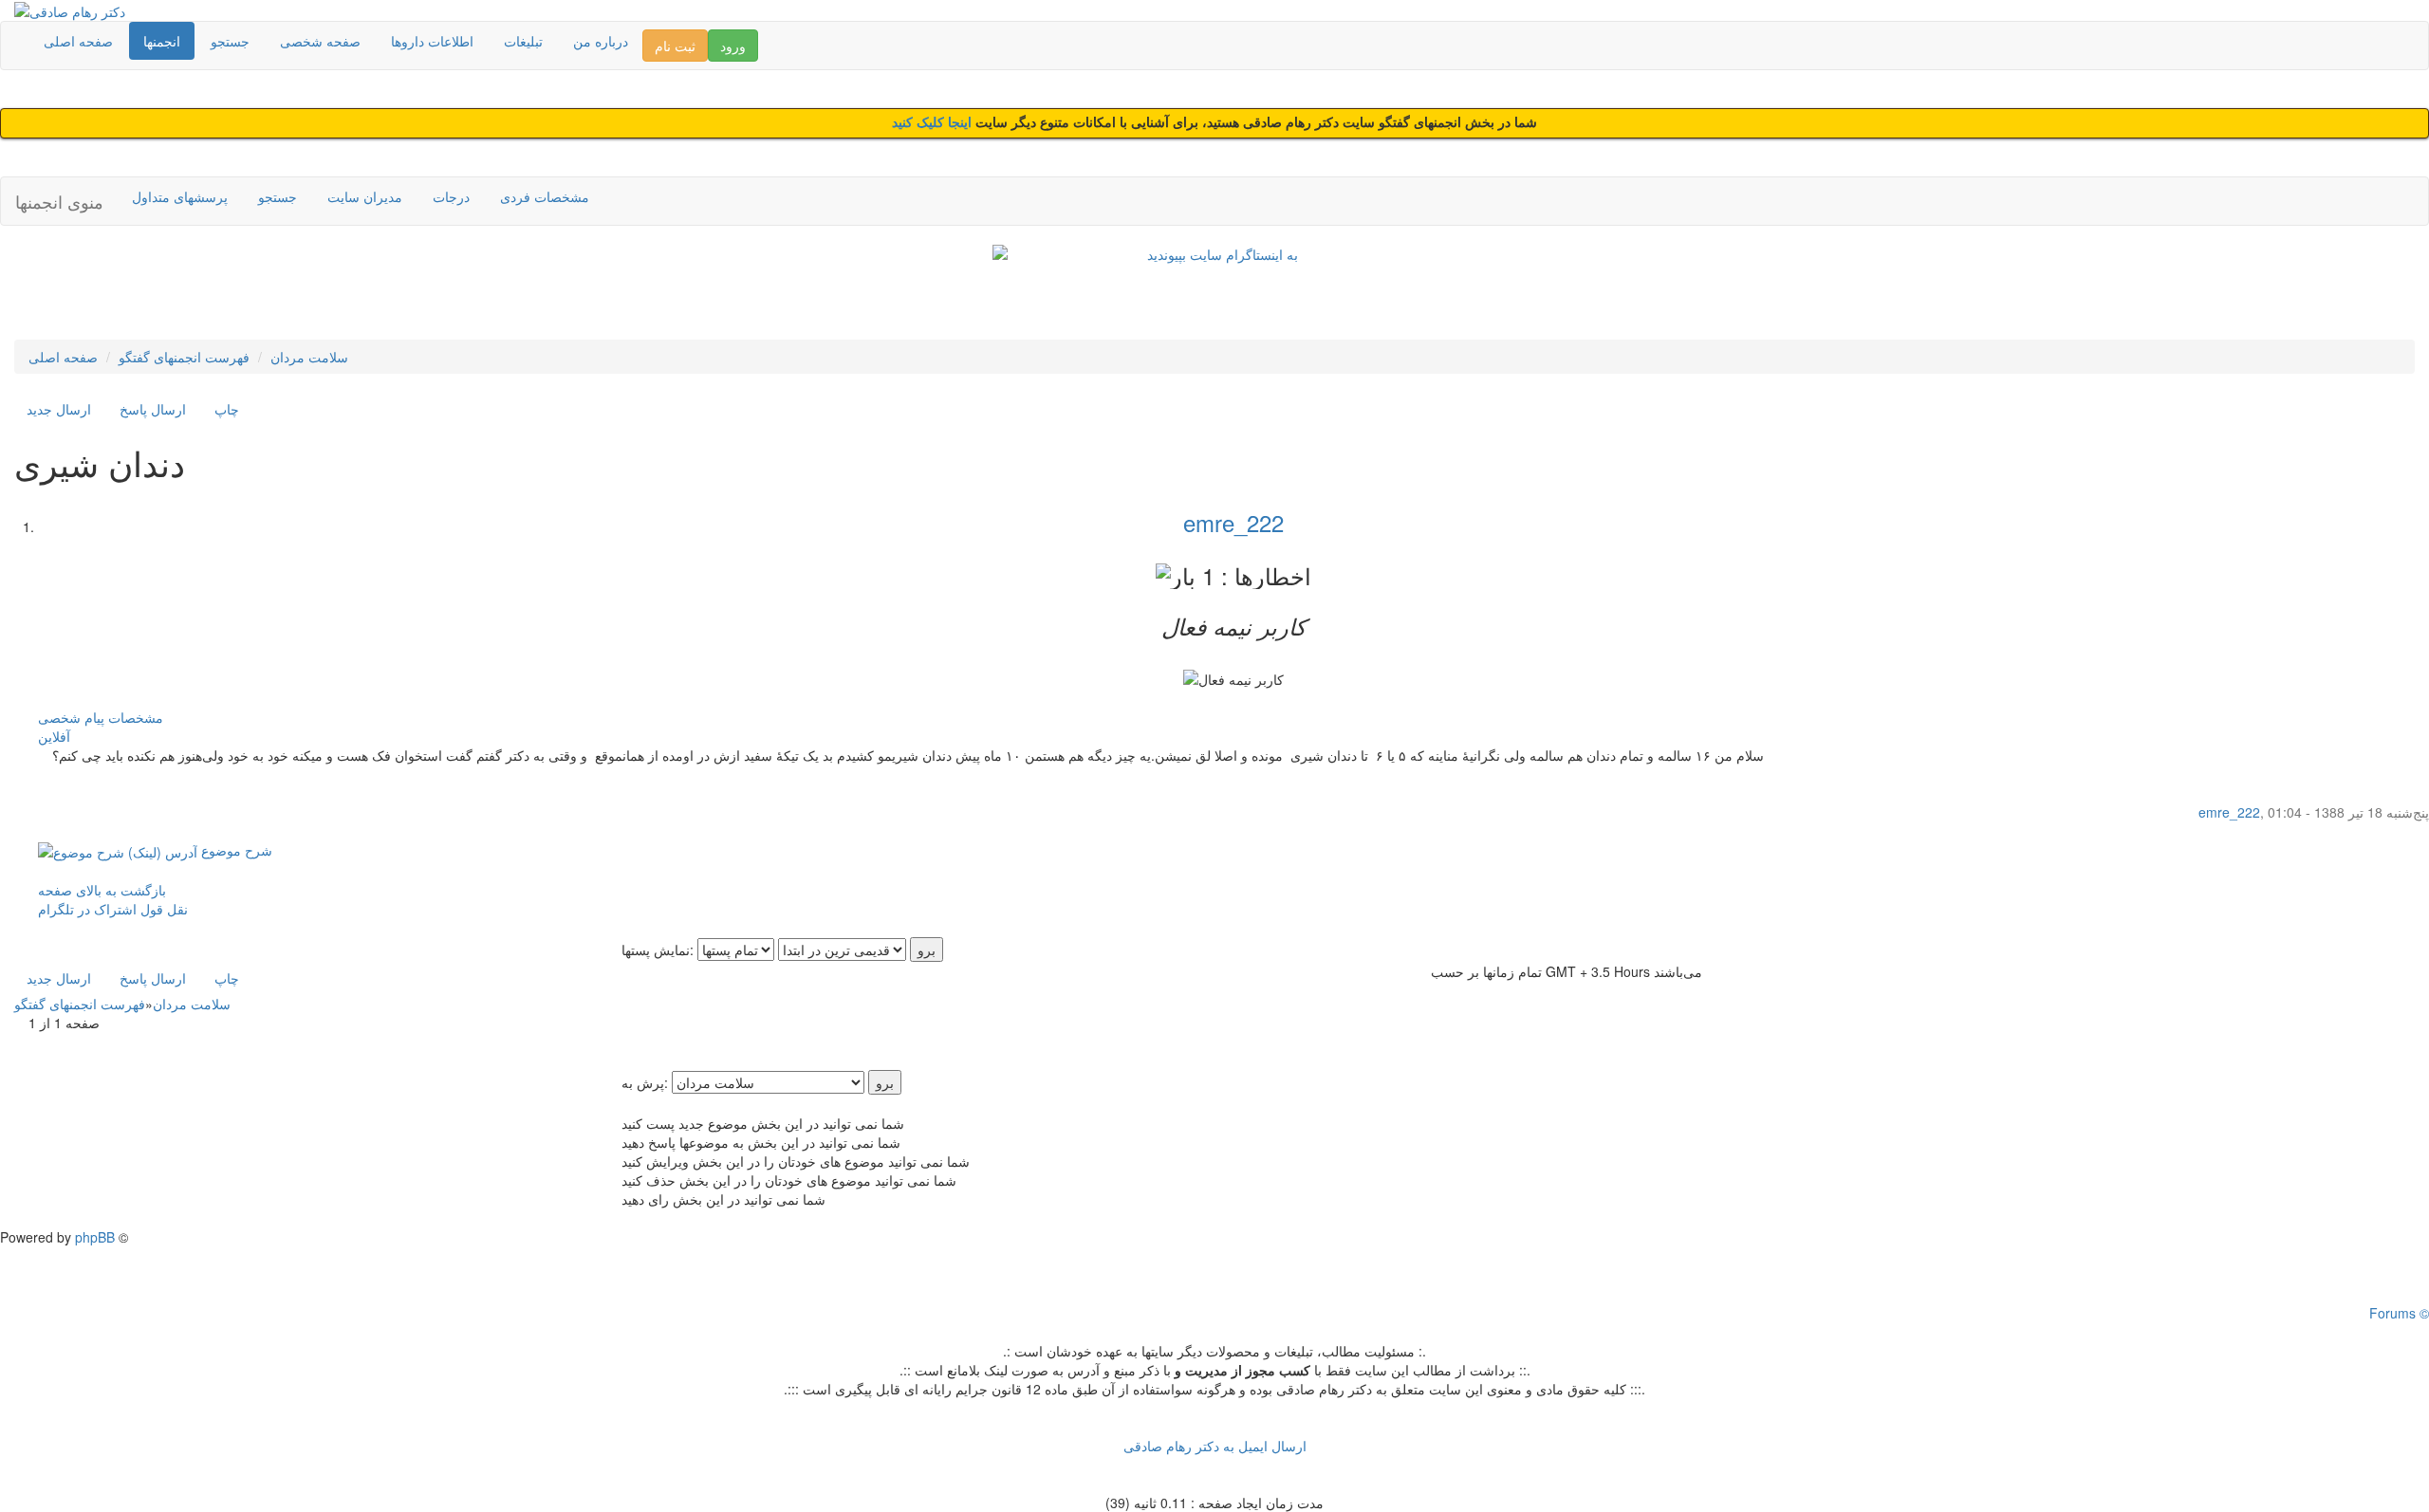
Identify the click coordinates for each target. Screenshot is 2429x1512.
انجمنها (162, 41)
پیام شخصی (71, 717)
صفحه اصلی (78, 41)
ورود (733, 46)
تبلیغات (523, 41)
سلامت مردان (309, 357)
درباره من (601, 41)
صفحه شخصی (320, 41)
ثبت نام (675, 46)
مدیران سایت (365, 196)
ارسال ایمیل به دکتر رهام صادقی (1215, 1446)
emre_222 (1233, 522)
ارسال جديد (59, 409)
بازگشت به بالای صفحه (102, 890)
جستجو (230, 41)
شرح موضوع (235, 850)
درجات (451, 196)
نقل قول (164, 909)
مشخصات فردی (545, 196)
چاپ (227, 409)
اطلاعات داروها (432, 41)
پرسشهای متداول (180, 196)
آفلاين (54, 736)
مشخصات (136, 717)
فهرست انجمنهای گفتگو (184, 357)
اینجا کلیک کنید (934, 123)
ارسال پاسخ (153, 409)
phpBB (95, 1237)
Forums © (2399, 1313)
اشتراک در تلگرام (87, 909)
